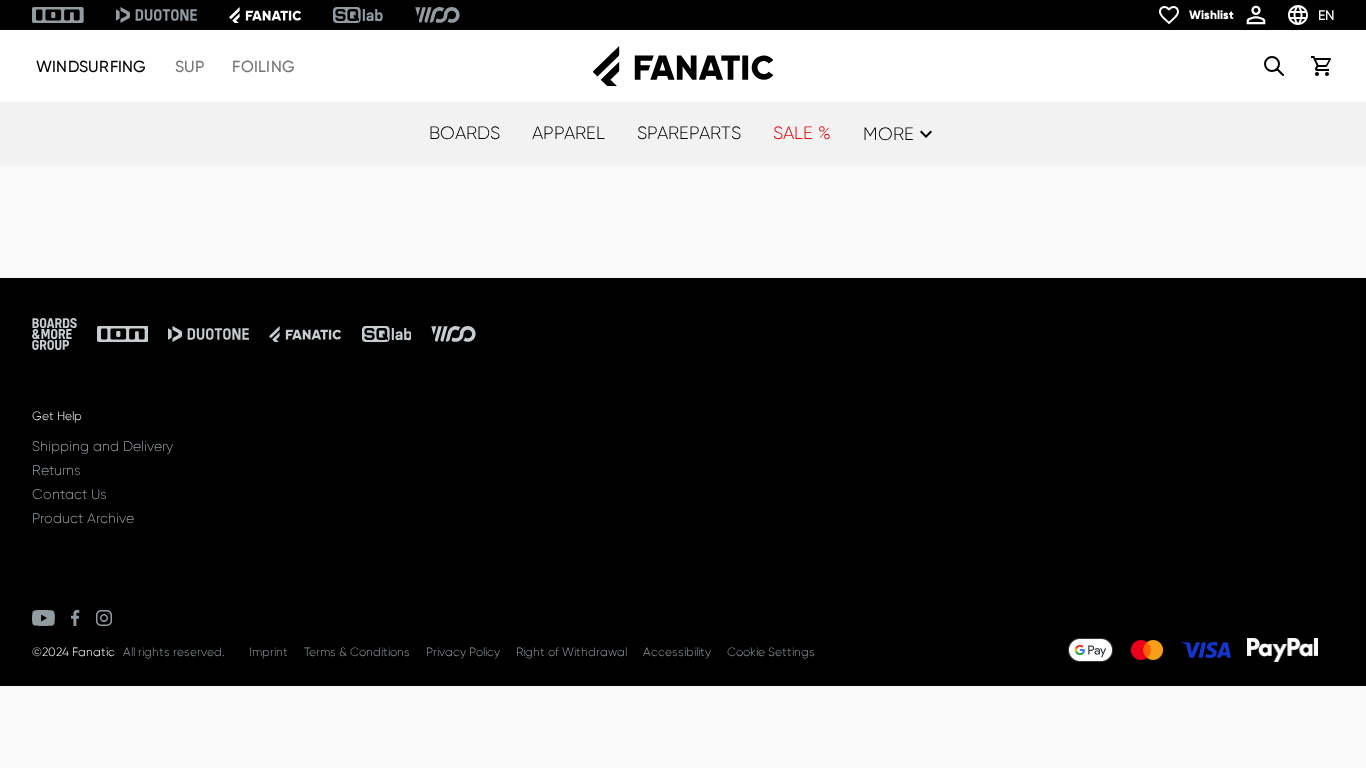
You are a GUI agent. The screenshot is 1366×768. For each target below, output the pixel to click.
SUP (190, 66)
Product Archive (83, 518)
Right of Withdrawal (571, 652)
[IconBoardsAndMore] (54, 334)
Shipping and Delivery (102, 446)
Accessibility (677, 652)
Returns (56, 470)
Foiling (263, 66)
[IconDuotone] (156, 15)
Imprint (268, 652)
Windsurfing (91, 66)
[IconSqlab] (358, 15)
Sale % (802, 133)
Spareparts (689, 133)
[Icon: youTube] (43, 618)
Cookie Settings (771, 652)
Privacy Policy (463, 652)
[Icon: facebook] (75, 618)
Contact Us (69, 494)
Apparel (568, 133)
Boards (464, 133)
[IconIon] (58, 15)
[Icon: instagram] (104, 618)
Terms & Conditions (357, 652)
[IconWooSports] (437, 15)
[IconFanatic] (265, 15)
